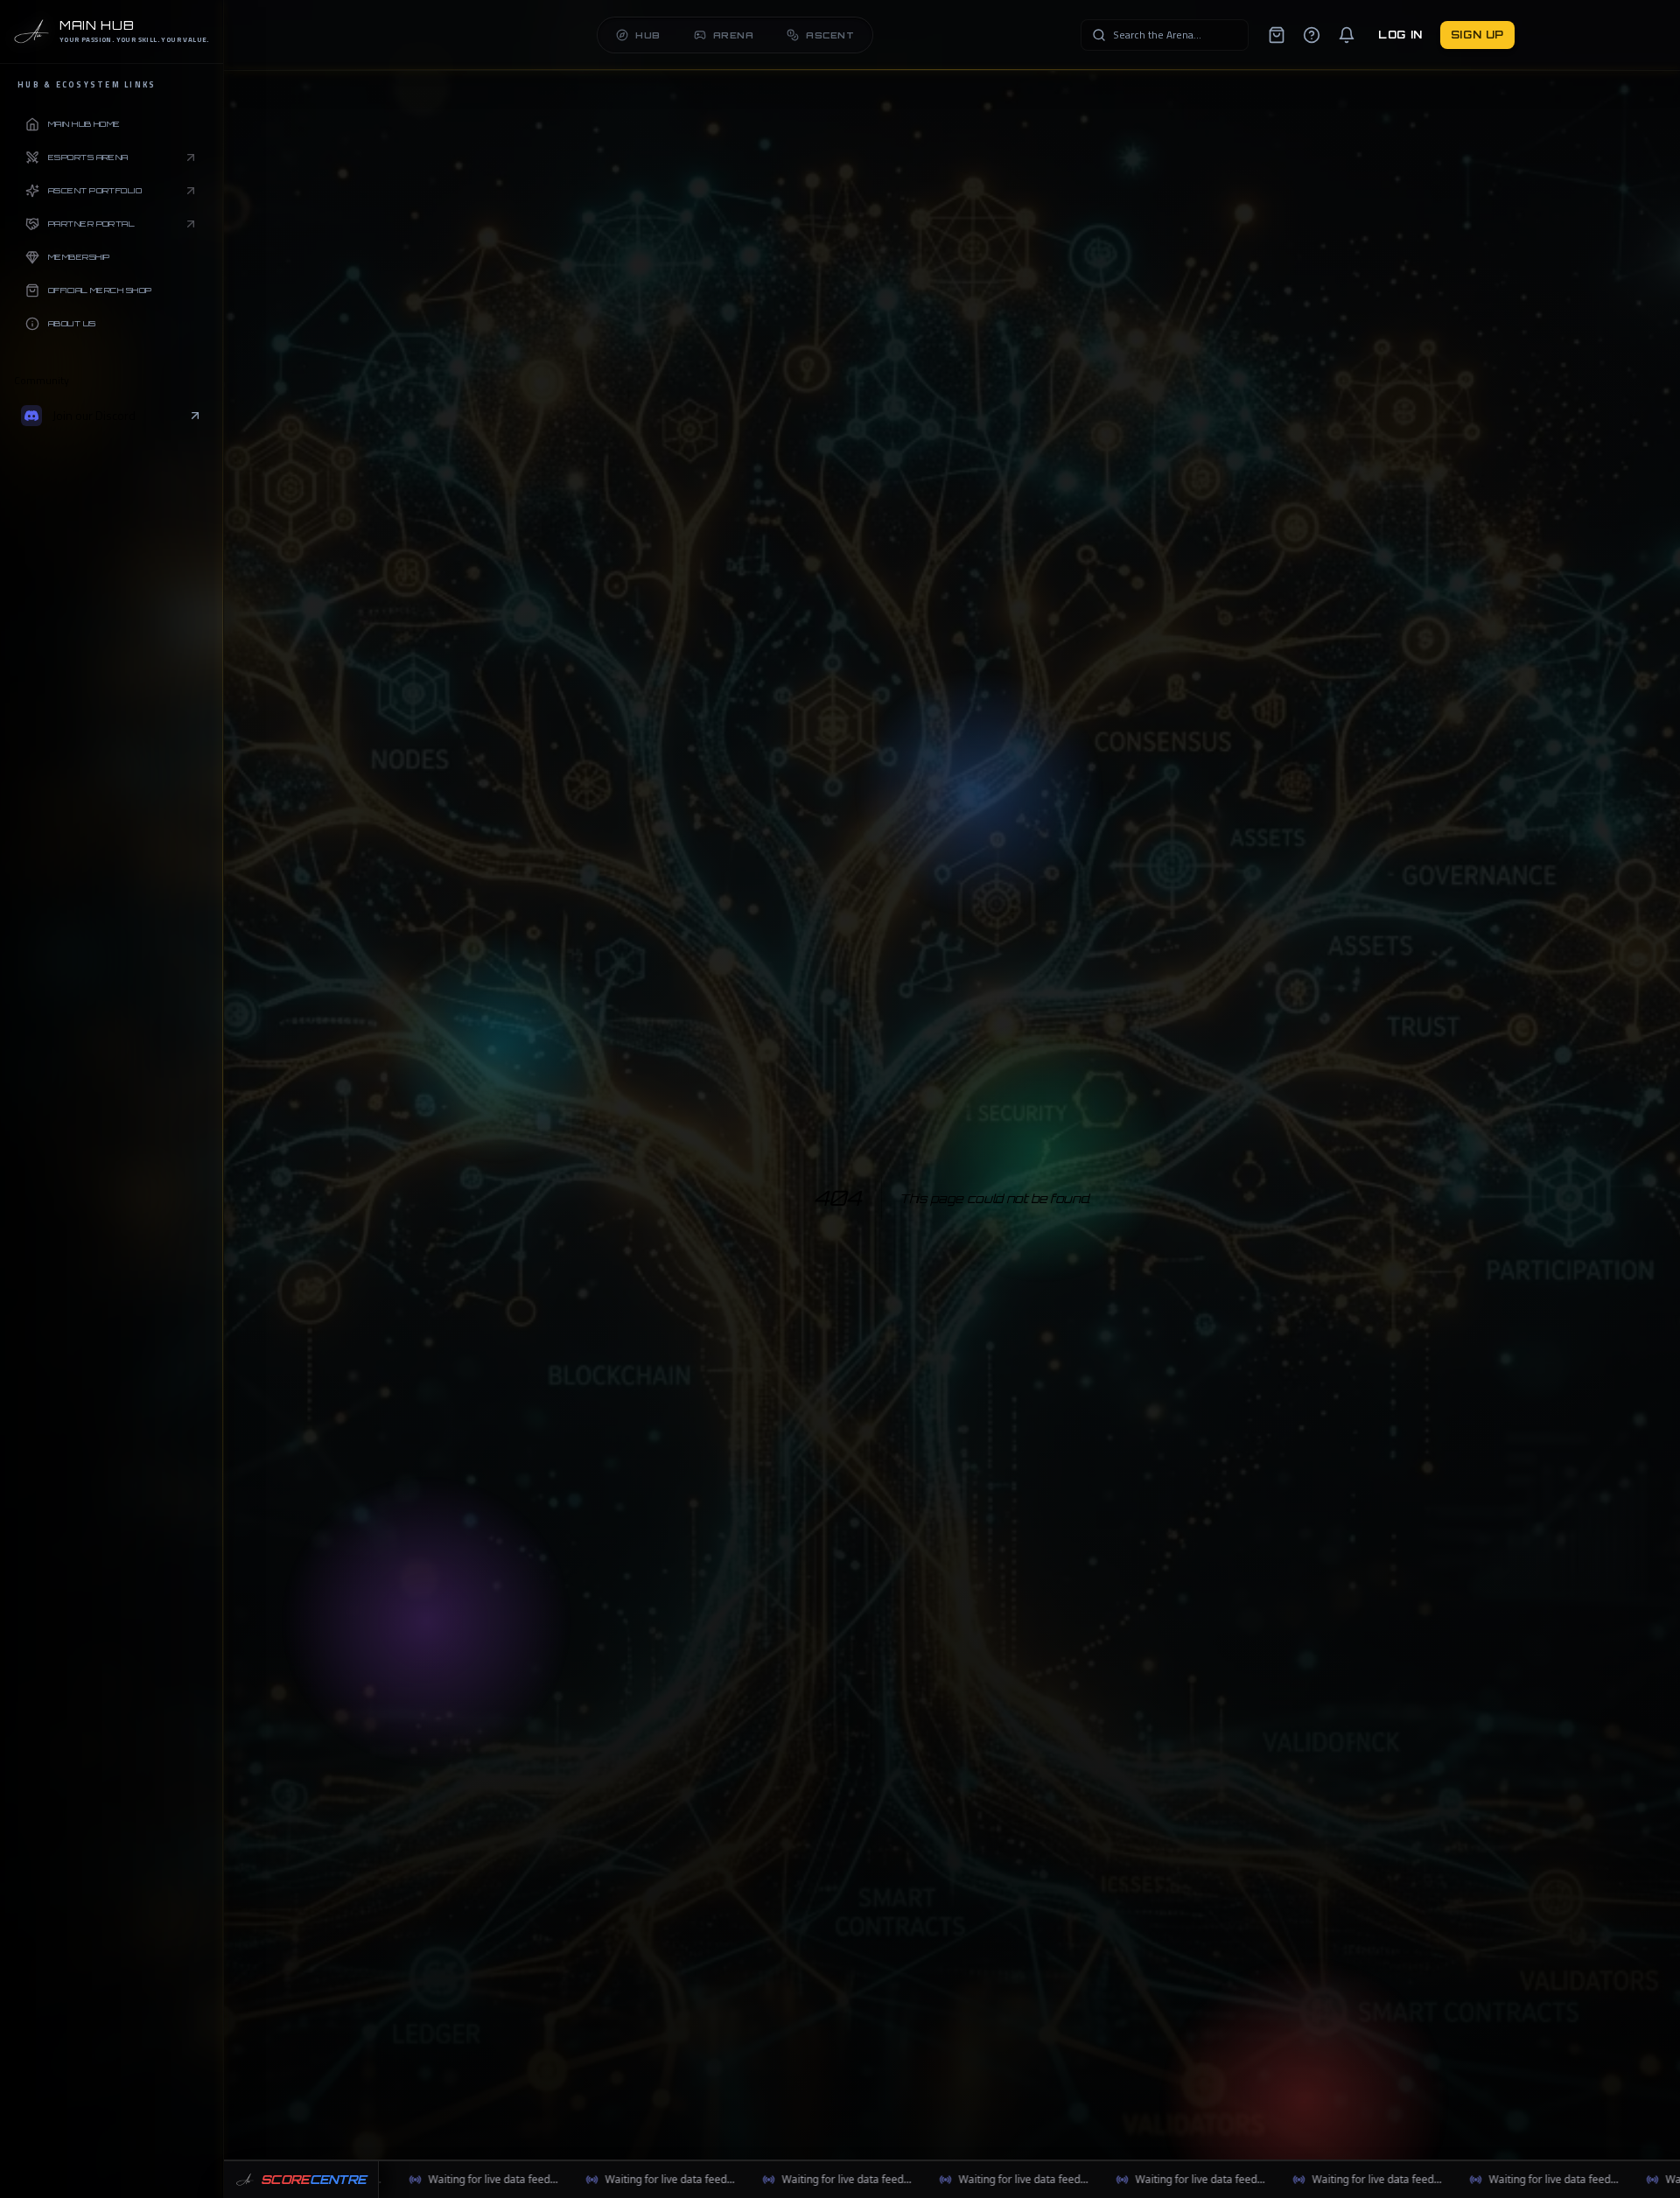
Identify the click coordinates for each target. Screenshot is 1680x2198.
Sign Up (1477, 35)
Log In (1400, 35)
